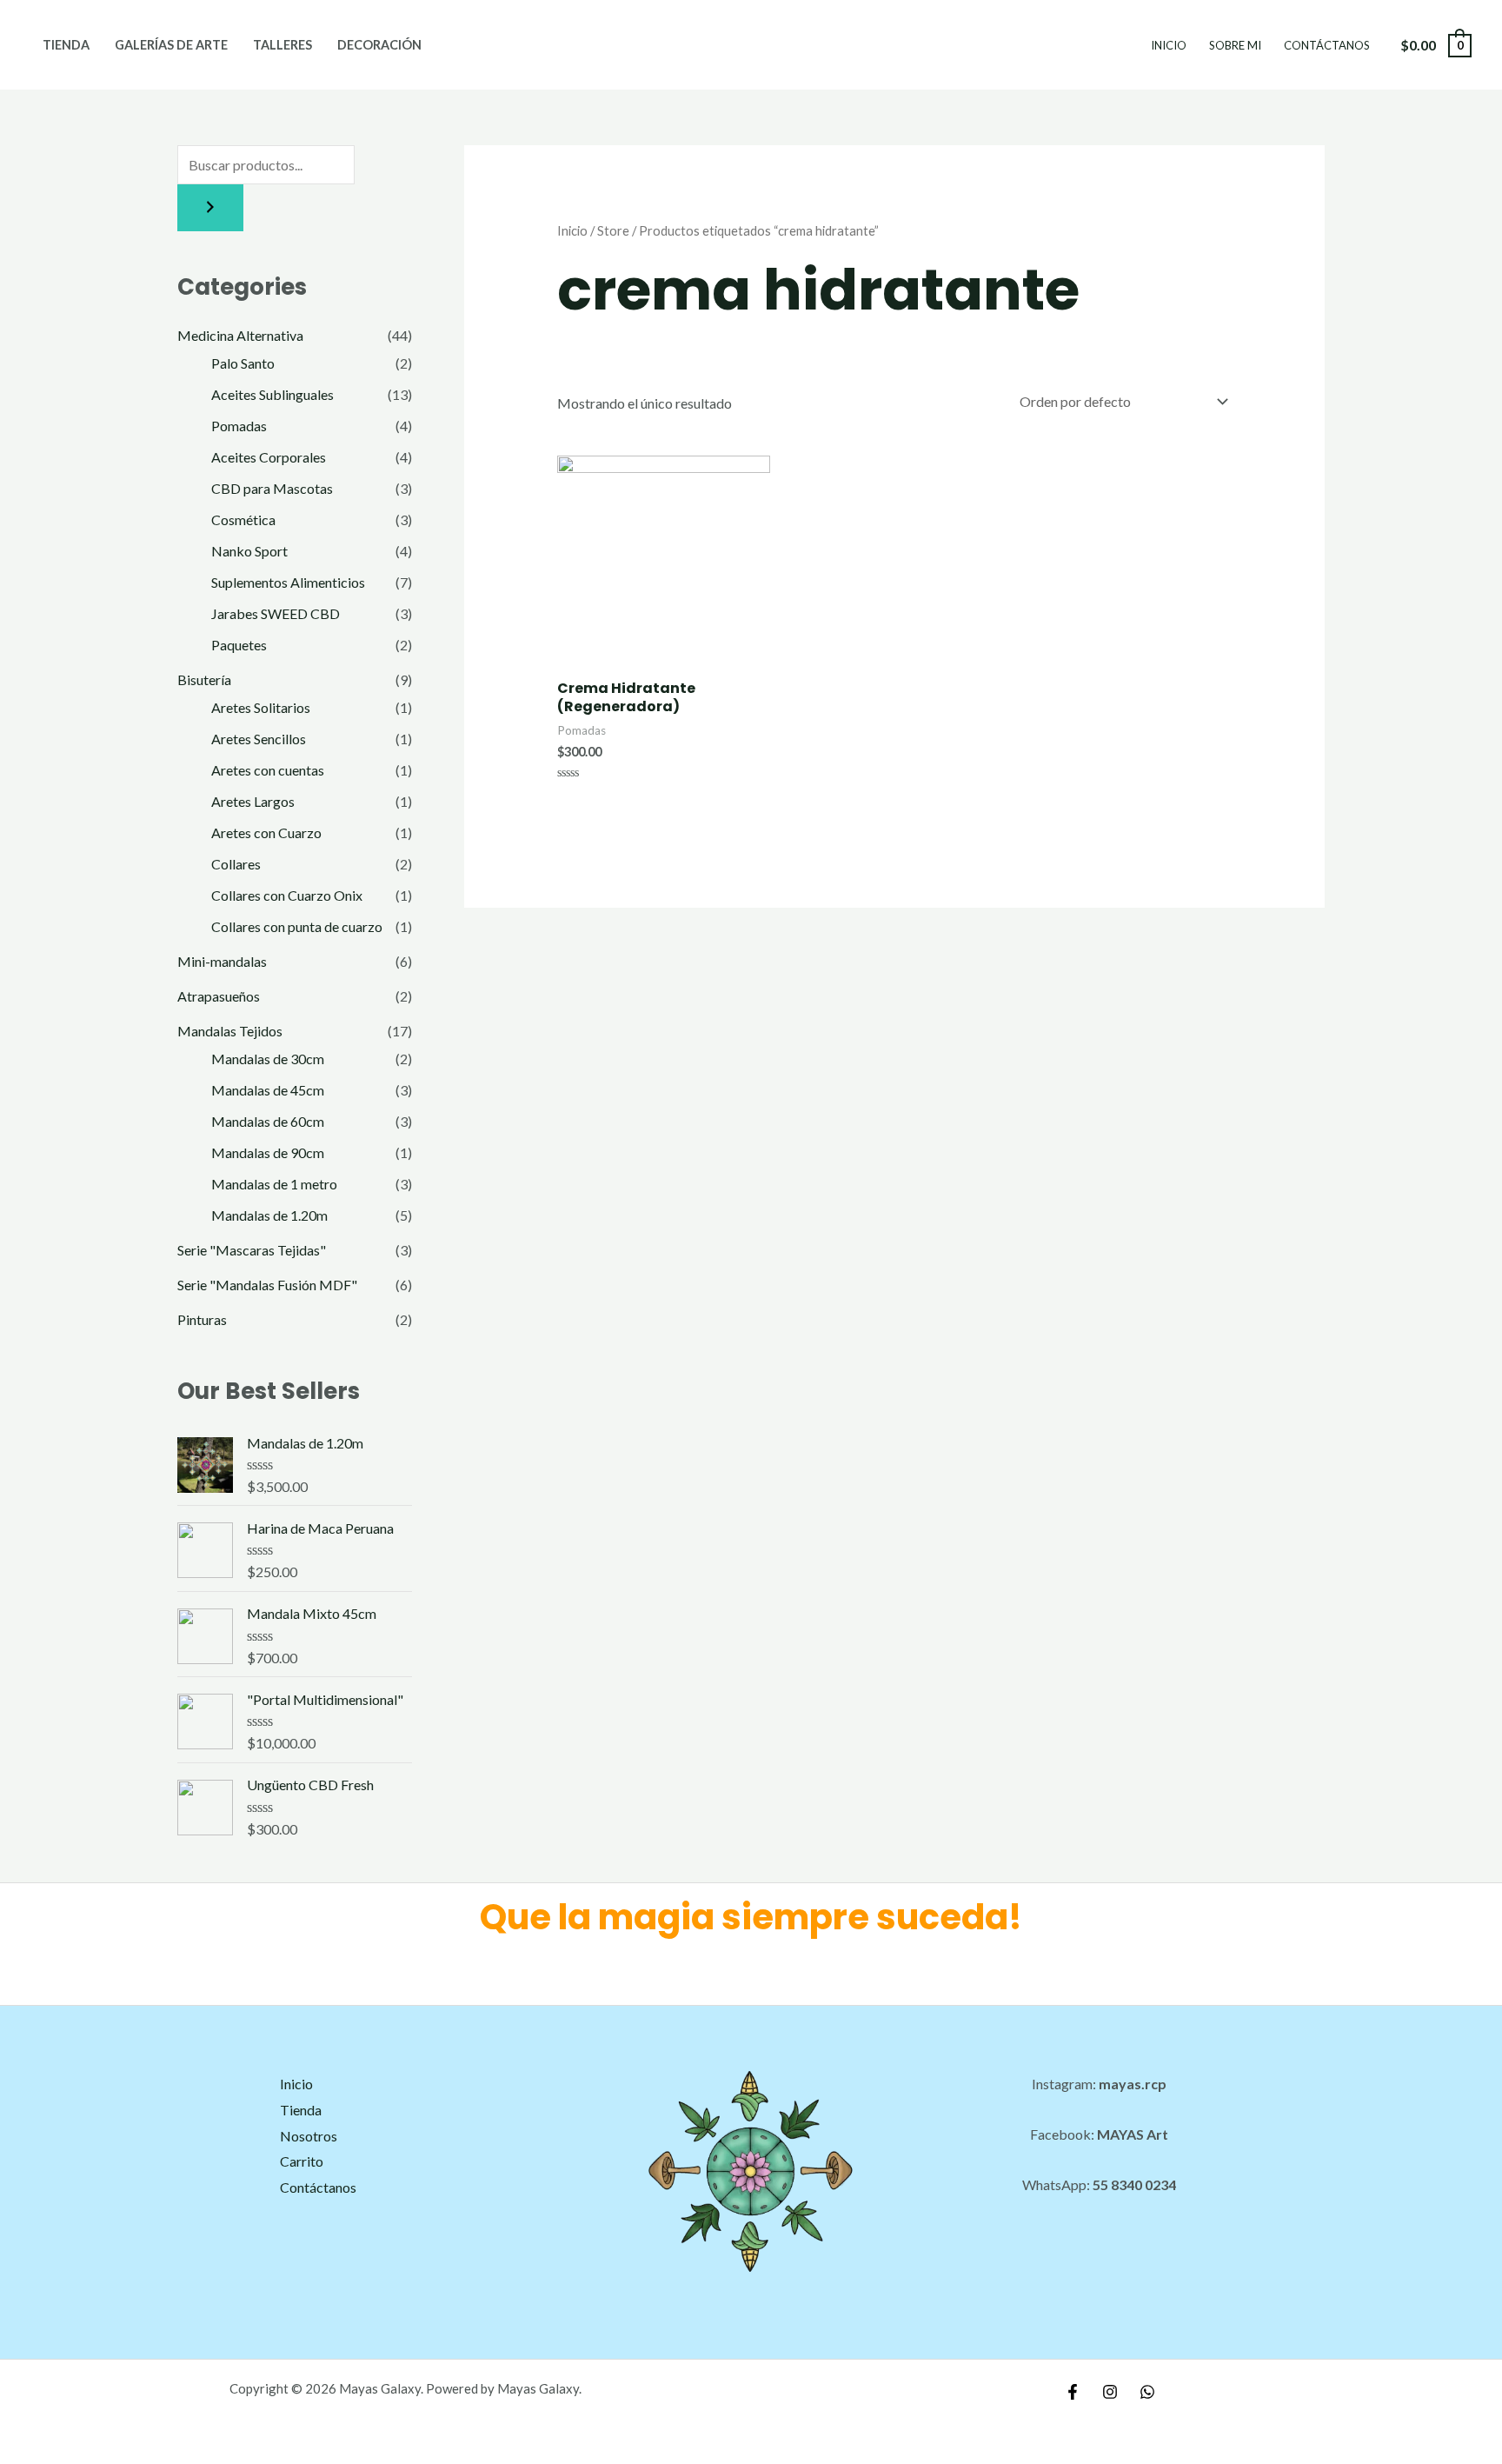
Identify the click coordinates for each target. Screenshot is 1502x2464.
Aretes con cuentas (268, 770)
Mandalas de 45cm (268, 1090)
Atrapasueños (219, 996)
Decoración (379, 45)
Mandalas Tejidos (230, 1031)
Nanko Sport (249, 551)
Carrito (302, 2161)
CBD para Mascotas (272, 488)
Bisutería (204, 679)
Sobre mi (1235, 45)
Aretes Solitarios (261, 707)
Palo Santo (243, 363)
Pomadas (239, 426)
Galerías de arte (171, 45)
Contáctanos (1327, 45)
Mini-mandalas (222, 961)
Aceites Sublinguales (272, 394)
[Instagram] (1110, 2392)
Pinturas (202, 1319)
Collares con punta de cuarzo (297, 926)
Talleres (282, 45)
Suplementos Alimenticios (288, 582)
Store (613, 230)
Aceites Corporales (269, 457)
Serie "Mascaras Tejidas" (252, 1250)
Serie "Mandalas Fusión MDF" (267, 1285)
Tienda (66, 45)
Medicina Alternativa (240, 335)
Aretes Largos (253, 801)
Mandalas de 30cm (268, 1059)
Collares (236, 864)
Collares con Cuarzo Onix (287, 895)
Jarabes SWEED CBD (276, 613)
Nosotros (309, 2136)
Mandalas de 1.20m (269, 1215)
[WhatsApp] (1147, 2392)
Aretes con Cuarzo (266, 832)
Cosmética (243, 519)
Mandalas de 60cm (268, 1121)
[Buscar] (210, 208)
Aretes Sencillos (259, 739)
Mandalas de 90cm (268, 1152)
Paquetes (239, 645)
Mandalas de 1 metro (274, 1184)
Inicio (1169, 45)
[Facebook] (1073, 2392)
